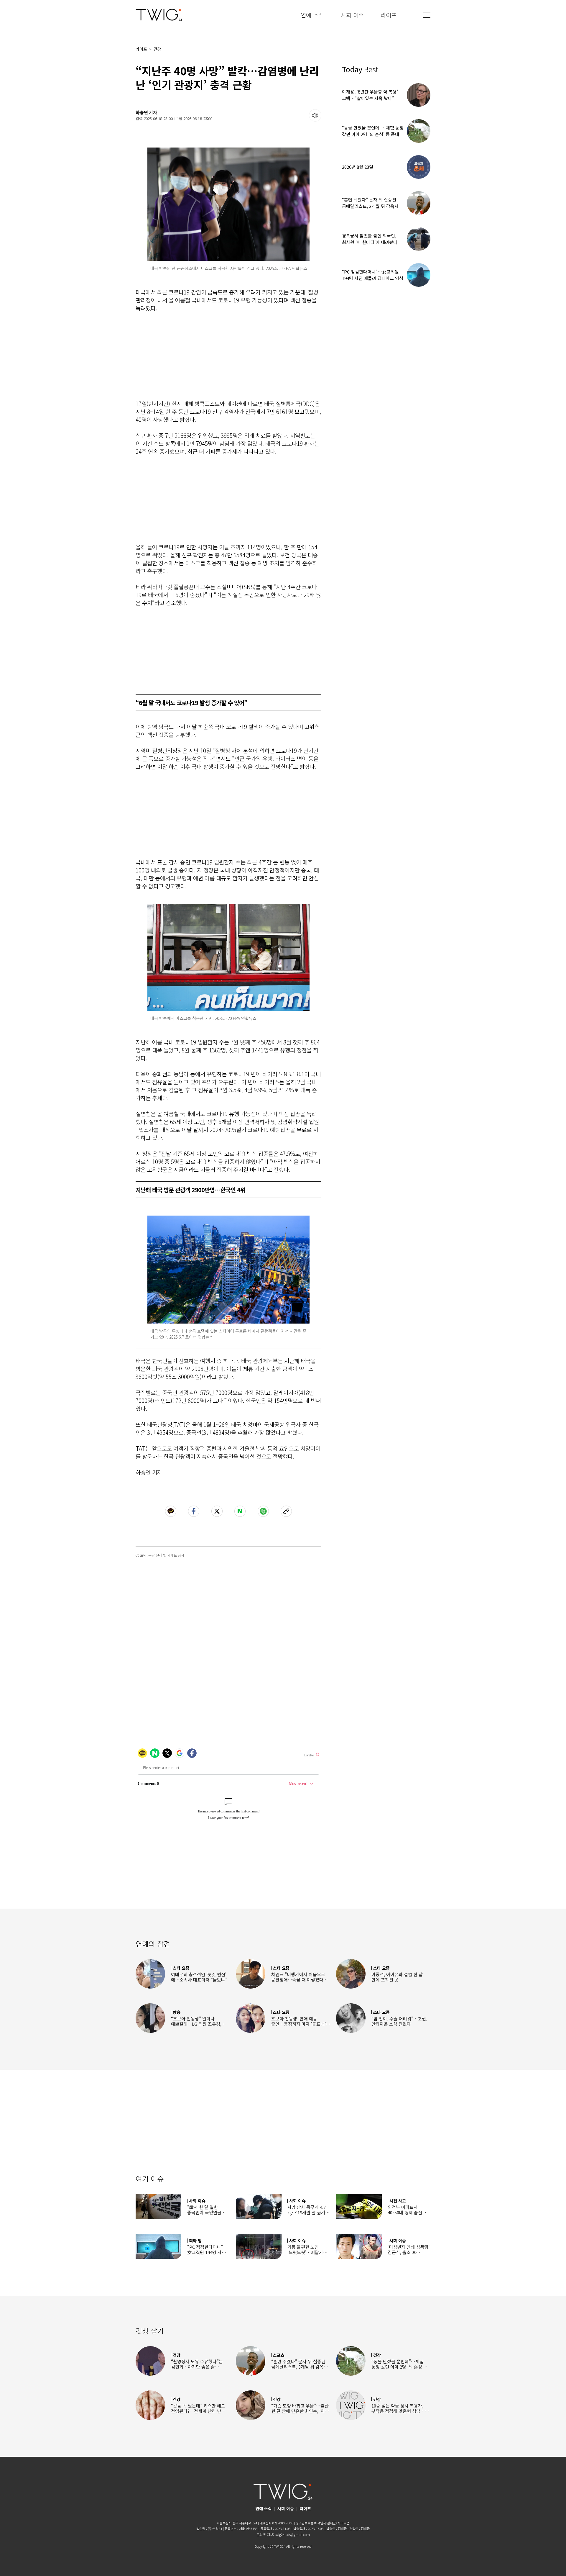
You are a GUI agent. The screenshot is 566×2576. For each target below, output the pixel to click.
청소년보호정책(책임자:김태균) (316, 2523)
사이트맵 (343, 2523)
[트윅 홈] (159, 15)
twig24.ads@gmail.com (292, 2534)
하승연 (142, 112)
